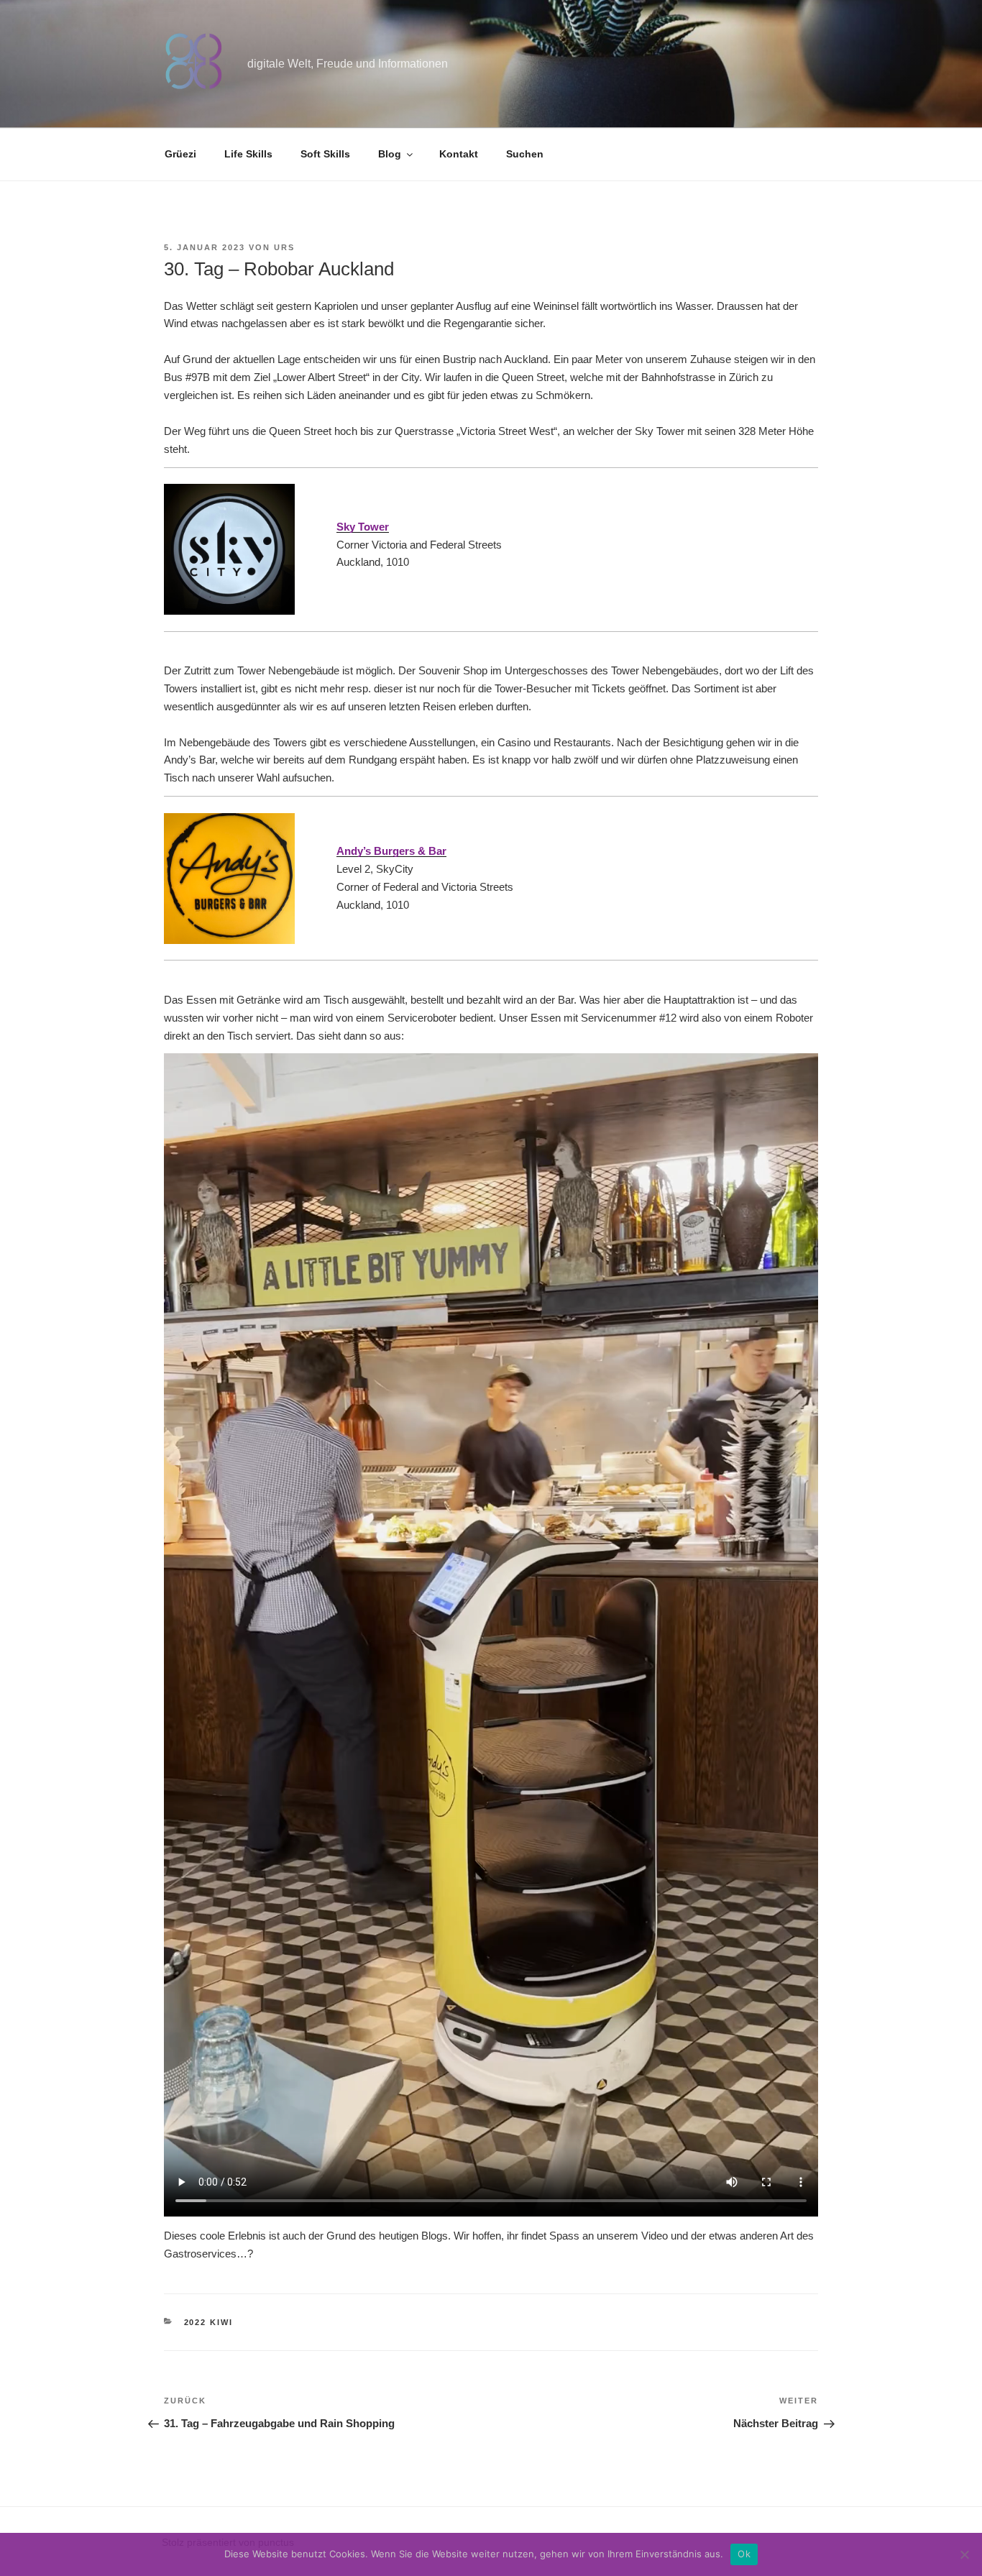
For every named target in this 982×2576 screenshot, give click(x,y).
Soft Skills (325, 154)
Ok (744, 2554)
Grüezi (180, 154)
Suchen (525, 154)
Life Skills (248, 154)
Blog (390, 154)
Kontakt (459, 154)
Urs (284, 247)
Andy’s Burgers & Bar (391, 851)
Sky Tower (363, 527)
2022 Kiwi (209, 2322)
